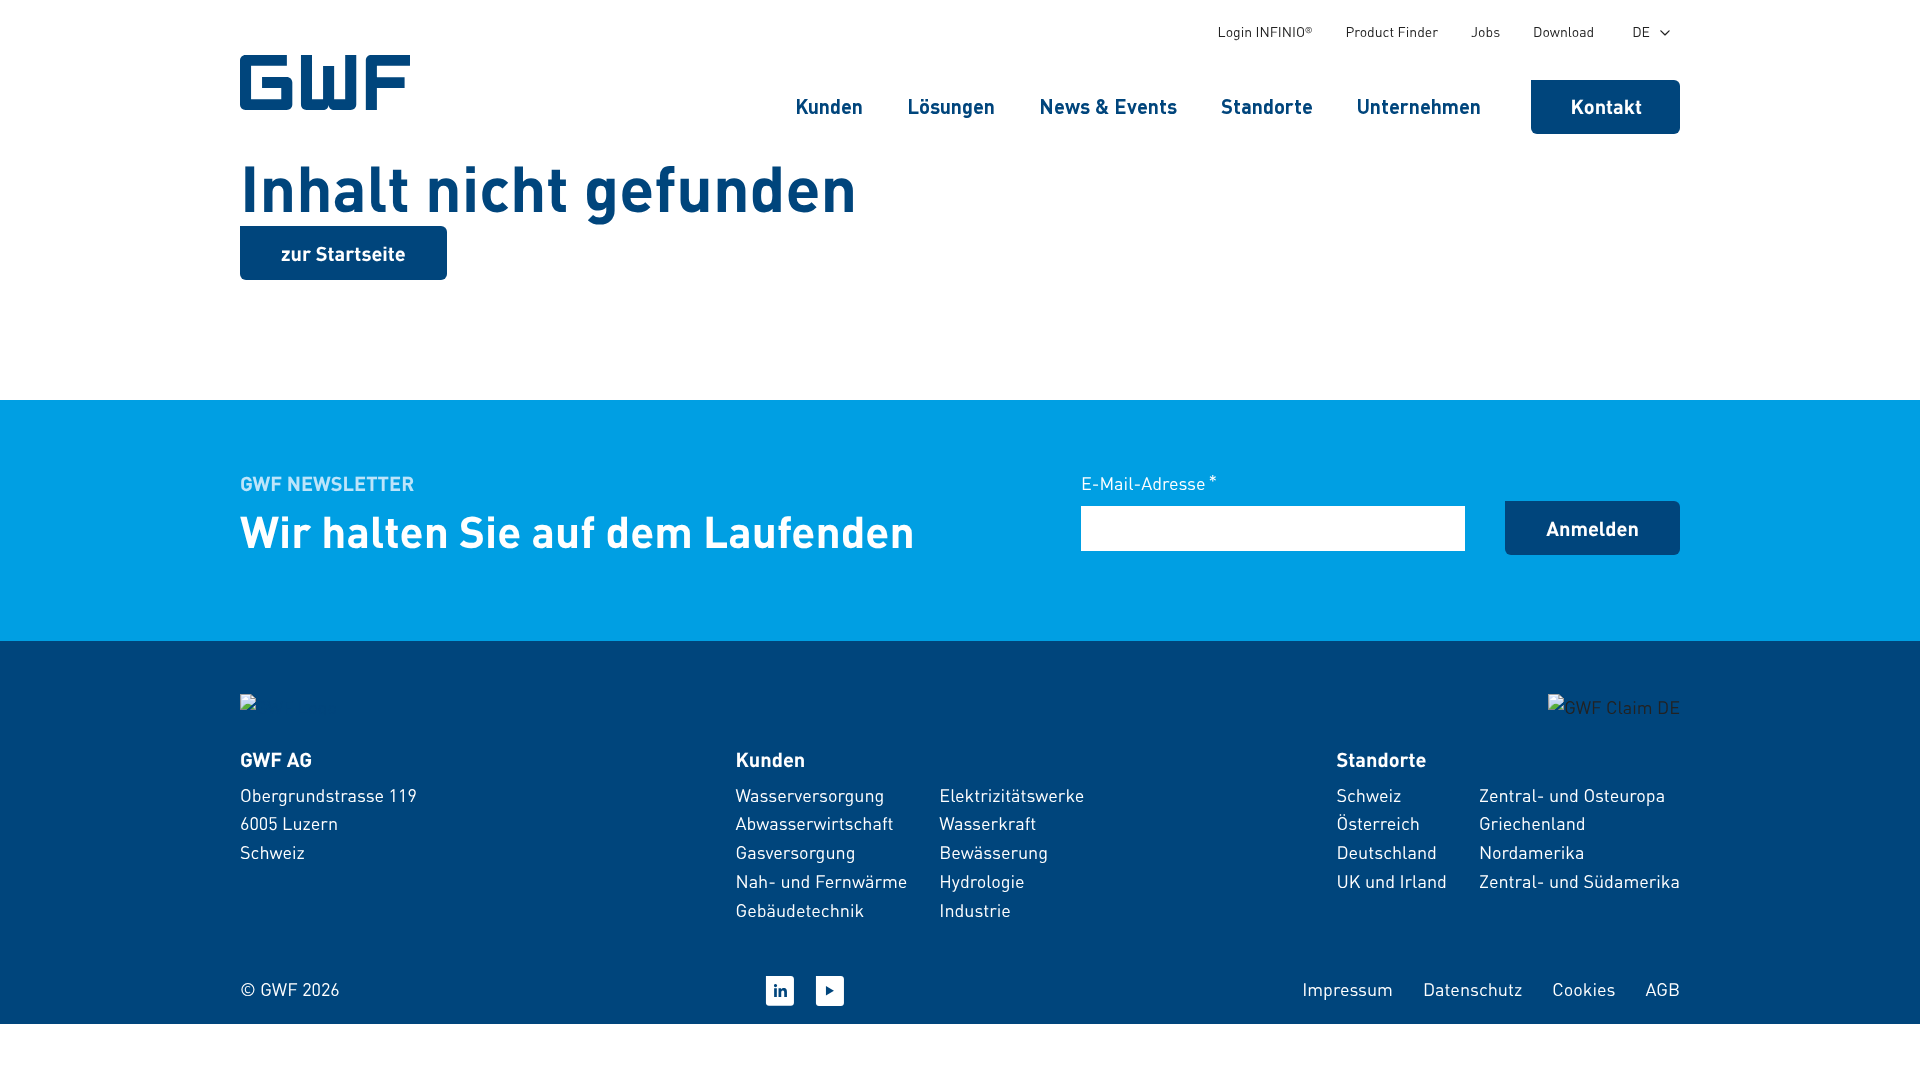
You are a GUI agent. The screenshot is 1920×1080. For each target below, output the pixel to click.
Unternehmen (1419, 106)
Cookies (1583, 989)
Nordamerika (1532, 852)
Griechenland (1532, 823)
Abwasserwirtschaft (814, 823)
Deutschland (1386, 852)
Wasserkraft (987, 823)
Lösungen (951, 106)
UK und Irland (1391, 881)
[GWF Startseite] (330, 82)
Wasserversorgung (809, 795)
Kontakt (1607, 106)
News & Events (1108, 106)
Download (1563, 32)
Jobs (1485, 32)
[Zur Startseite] (288, 705)
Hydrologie (981, 881)
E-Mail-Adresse (1149, 482)
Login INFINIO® (1265, 32)
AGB (1662, 989)
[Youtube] (830, 991)
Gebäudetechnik (799, 910)
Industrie (975, 910)
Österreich (1377, 823)
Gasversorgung (795, 852)
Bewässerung (993, 852)
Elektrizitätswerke (1011, 795)
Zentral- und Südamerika (1579, 881)
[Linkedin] (780, 991)
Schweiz (1368, 795)
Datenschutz (1472, 989)
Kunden (829, 106)
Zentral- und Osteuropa (1572, 795)
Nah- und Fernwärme (821, 881)
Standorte (1267, 106)
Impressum (1347, 989)
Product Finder (1391, 32)
